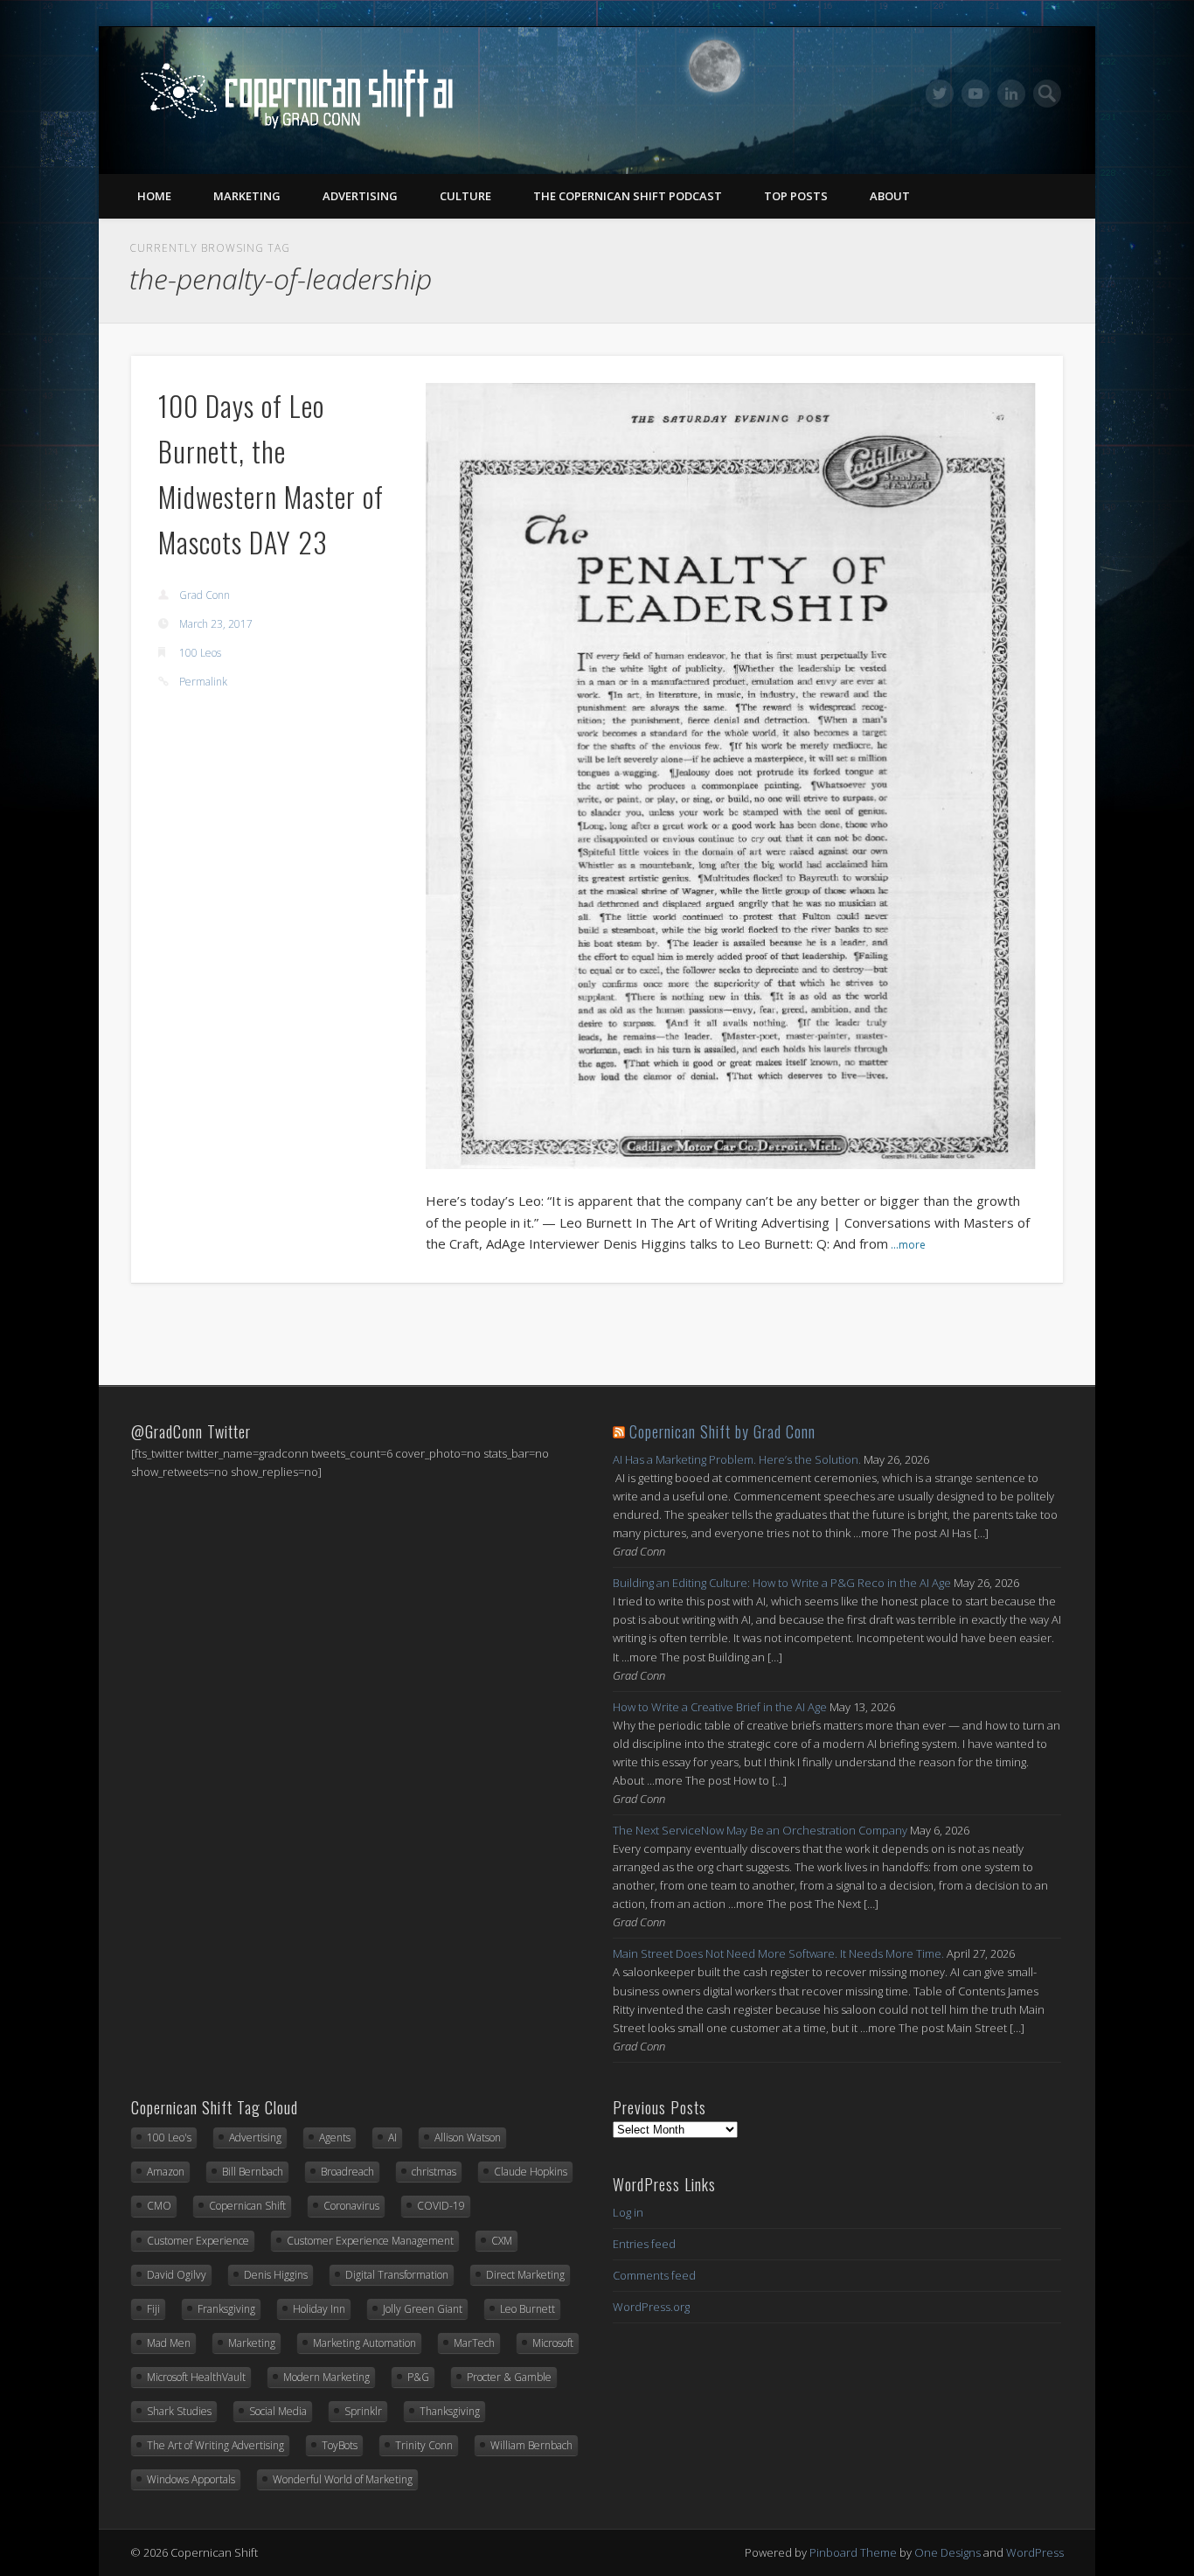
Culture (465, 196)
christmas (434, 2172)
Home (154, 196)
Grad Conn (205, 595)
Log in (628, 2212)
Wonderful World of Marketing (343, 2479)
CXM (502, 2241)
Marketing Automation (364, 2343)
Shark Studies (179, 2411)
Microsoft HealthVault (196, 2377)
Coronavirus (351, 2206)
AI (392, 2137)
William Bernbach (531, 2445)
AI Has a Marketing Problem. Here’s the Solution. (737, 1459)
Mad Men (169, 2343)
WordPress (1035, 2552)
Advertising (360, 196)
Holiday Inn (319, 2309)
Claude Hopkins (531, 2172)
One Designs (948, 2552)
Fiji (153, 2309)
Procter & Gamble (509, 2377)
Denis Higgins (276, 2275)
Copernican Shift (247, 2206)
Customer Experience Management (370, 2241)
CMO (159, 2206)
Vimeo (975, 94)
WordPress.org (651, 2307)
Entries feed (644, 2244)
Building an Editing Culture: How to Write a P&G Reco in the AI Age (782, 1583)
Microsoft (553, 2343)
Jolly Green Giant (423, 2309)
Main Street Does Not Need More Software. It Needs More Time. (778, 1953)
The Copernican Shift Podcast (628, 196)
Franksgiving (226, 2309)
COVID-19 (441, 2206)
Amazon (166, 2172)
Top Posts (796, 196)
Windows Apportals (191, 2479)
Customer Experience (198, 2241)
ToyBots (340, 2445)
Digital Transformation (397, 2275)
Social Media (278, 2411)
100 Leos (200, 653)
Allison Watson (468, 2137)
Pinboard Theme (853, 2552)
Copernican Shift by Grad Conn (722, 1431)
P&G (418, 2377)
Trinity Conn (424, 2445)
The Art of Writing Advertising (215, 2445)
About (890, 196)
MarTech (474, 2343)
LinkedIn (1011, 94)
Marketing (247, 196)
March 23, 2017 (216, 624)
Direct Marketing (525, 2275)
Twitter (940, 94)
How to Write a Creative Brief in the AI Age (720, 1707)
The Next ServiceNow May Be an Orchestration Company (760, 1830)
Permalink (203, 682)
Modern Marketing (326, 2377)
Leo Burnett (528, 2309)
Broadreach (347, 2172)
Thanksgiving (450, 2411)
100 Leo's (169, 2137)
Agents (335, 2137)
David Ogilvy (177, 2275)
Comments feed (654, 2275)
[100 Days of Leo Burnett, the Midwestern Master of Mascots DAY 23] (731, 776)
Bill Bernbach (253, 2172)
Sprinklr (363, 2411)
